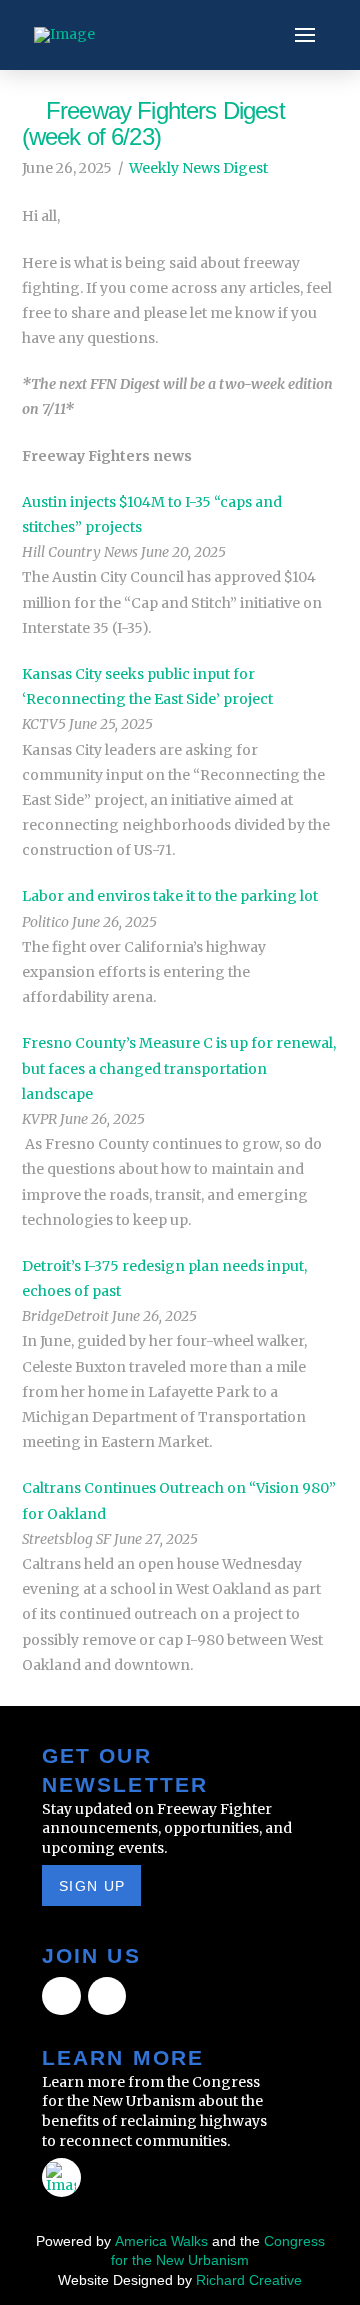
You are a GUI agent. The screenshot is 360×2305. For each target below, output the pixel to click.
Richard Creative (249, 2280)
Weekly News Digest (198, 168)
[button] (305, 35)
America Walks (161, 2241)
